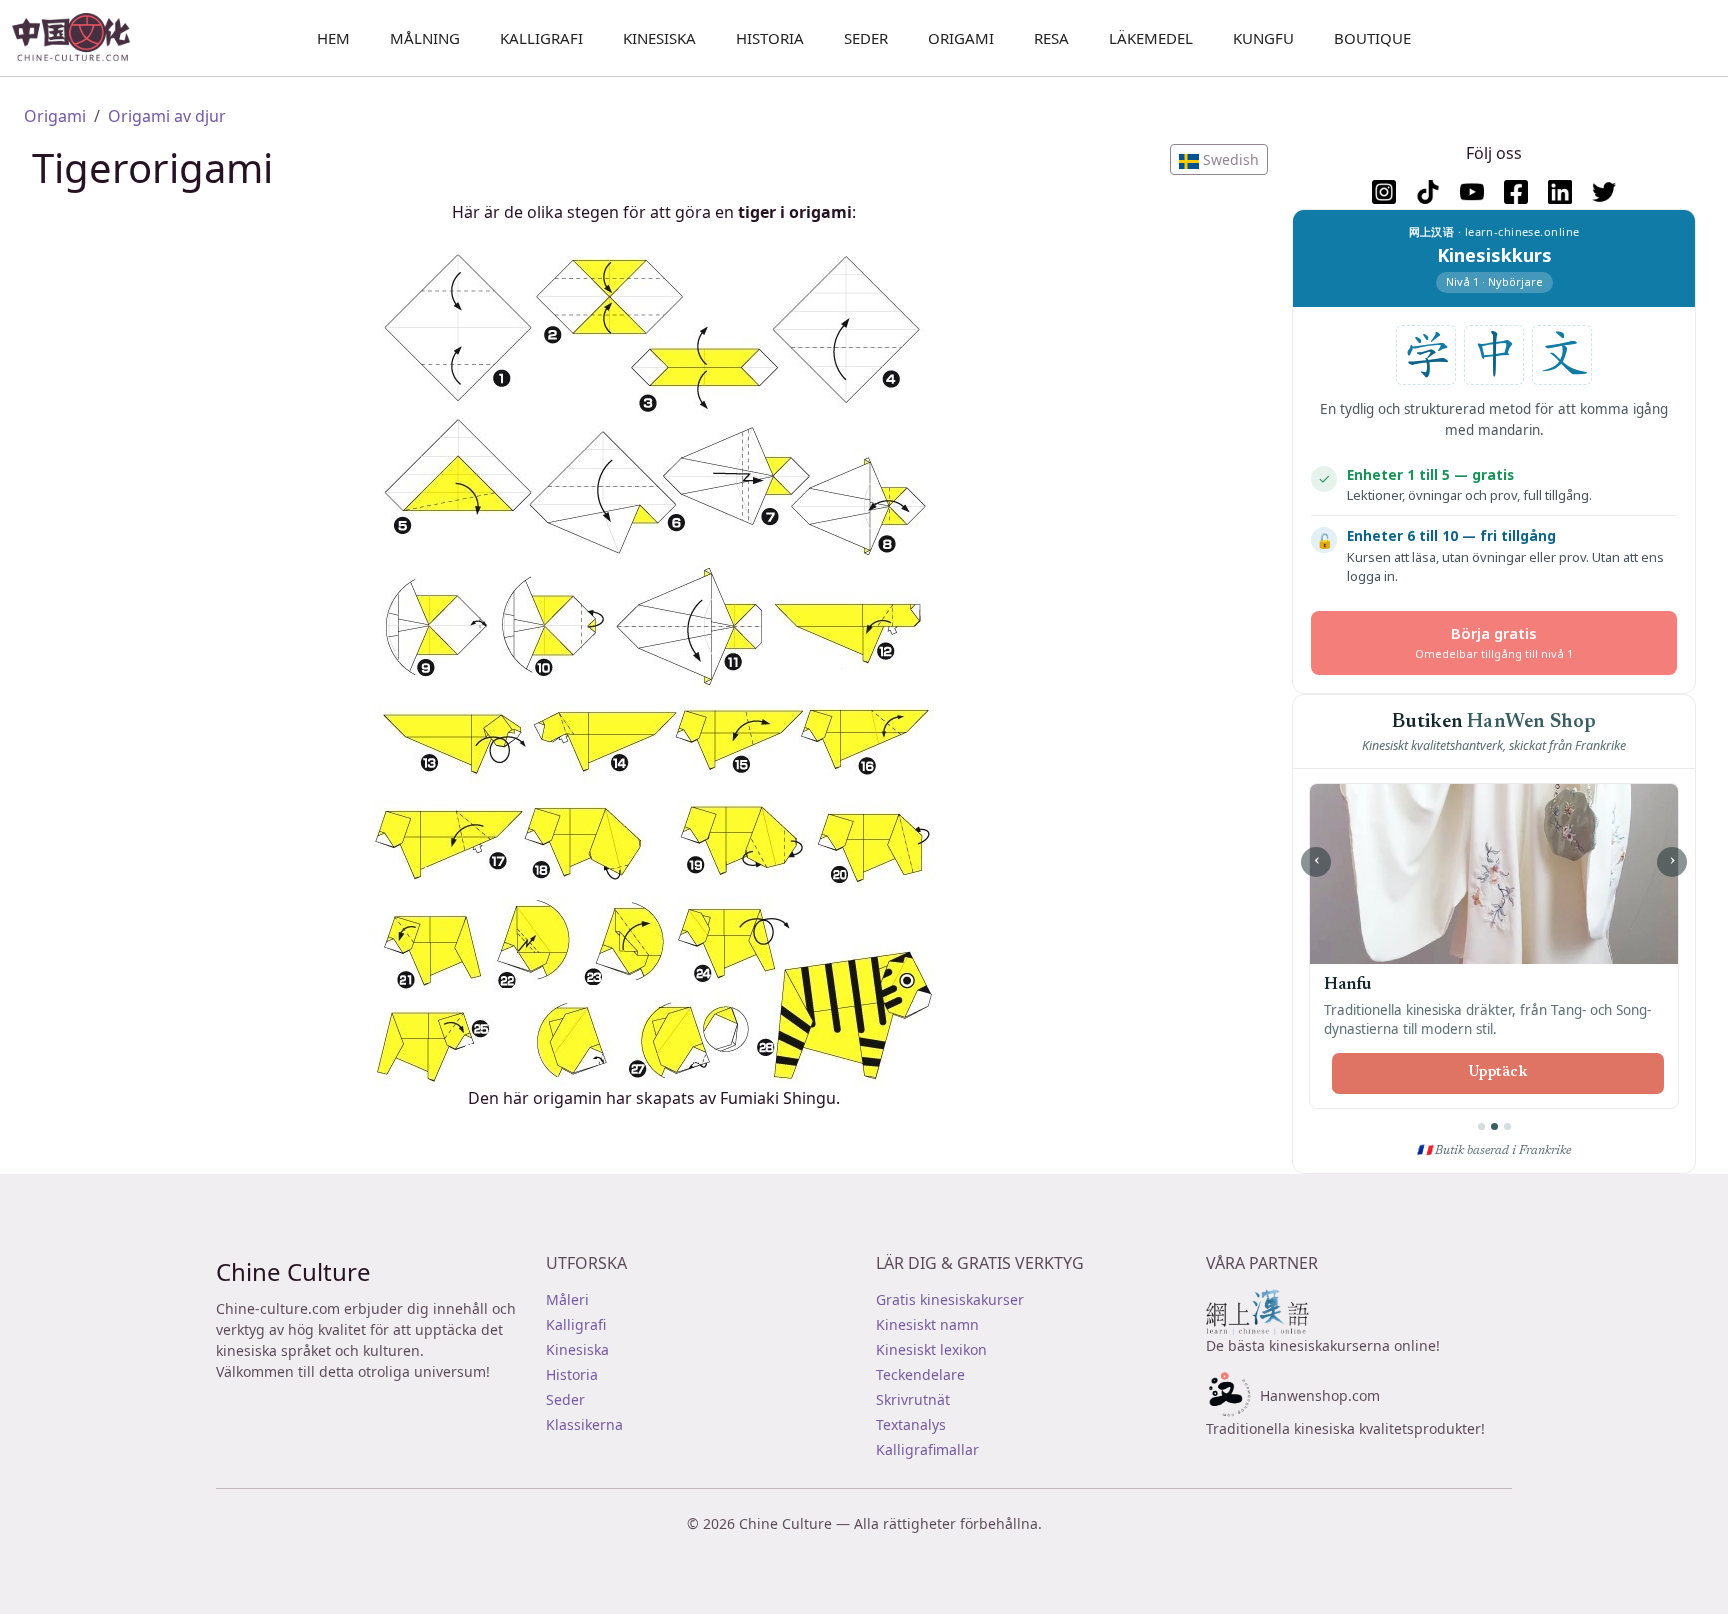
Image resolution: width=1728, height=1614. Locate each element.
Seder (866, 38)
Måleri (567, 1299)
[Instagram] (1384, 192)
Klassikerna (584, 1424)
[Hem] (79, 38)
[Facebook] (1516, 192)
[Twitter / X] (1604, 192)
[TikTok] (1428, 192)
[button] (1219, 159)
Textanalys (911, 1424)
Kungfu (1263, 38)
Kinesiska (659, 38)
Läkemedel (1151, 38)
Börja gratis (1494, 642)
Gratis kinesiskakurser (950, 1299)
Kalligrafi (541, 38)
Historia (770, 38)
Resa (1051, 38)
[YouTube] (1472, 192)
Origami (961, 38)
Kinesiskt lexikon (931, 1349)
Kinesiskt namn (927, 1324)
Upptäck (1498, 1073)
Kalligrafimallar (927, 1449)
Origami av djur (167, 116)
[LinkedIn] (1560, 192)
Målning (425, 38)
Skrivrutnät (913, 1399)
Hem (333, 38)
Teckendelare (920, 1374)
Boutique (1372, 38)
